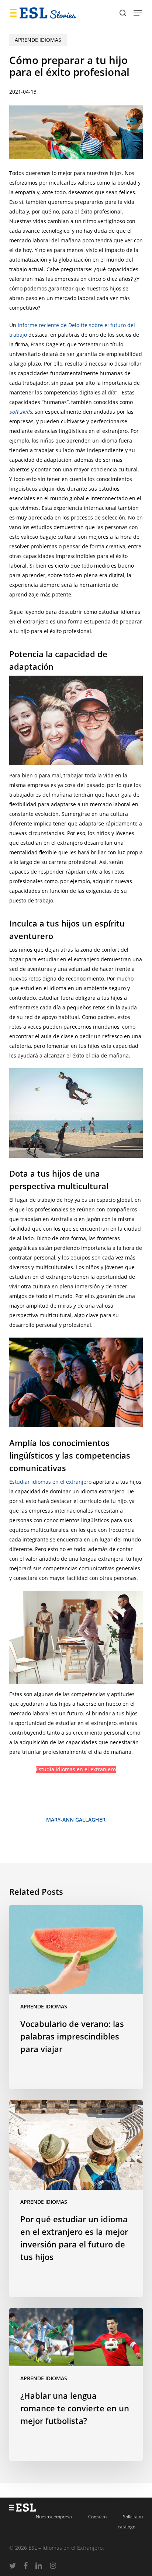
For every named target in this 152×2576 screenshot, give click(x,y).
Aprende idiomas (38, 40)
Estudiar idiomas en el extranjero (50, 1482)
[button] (138, 13)
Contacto (97, 2517)
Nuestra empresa (54, 2517)
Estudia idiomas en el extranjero (76, 1769)
